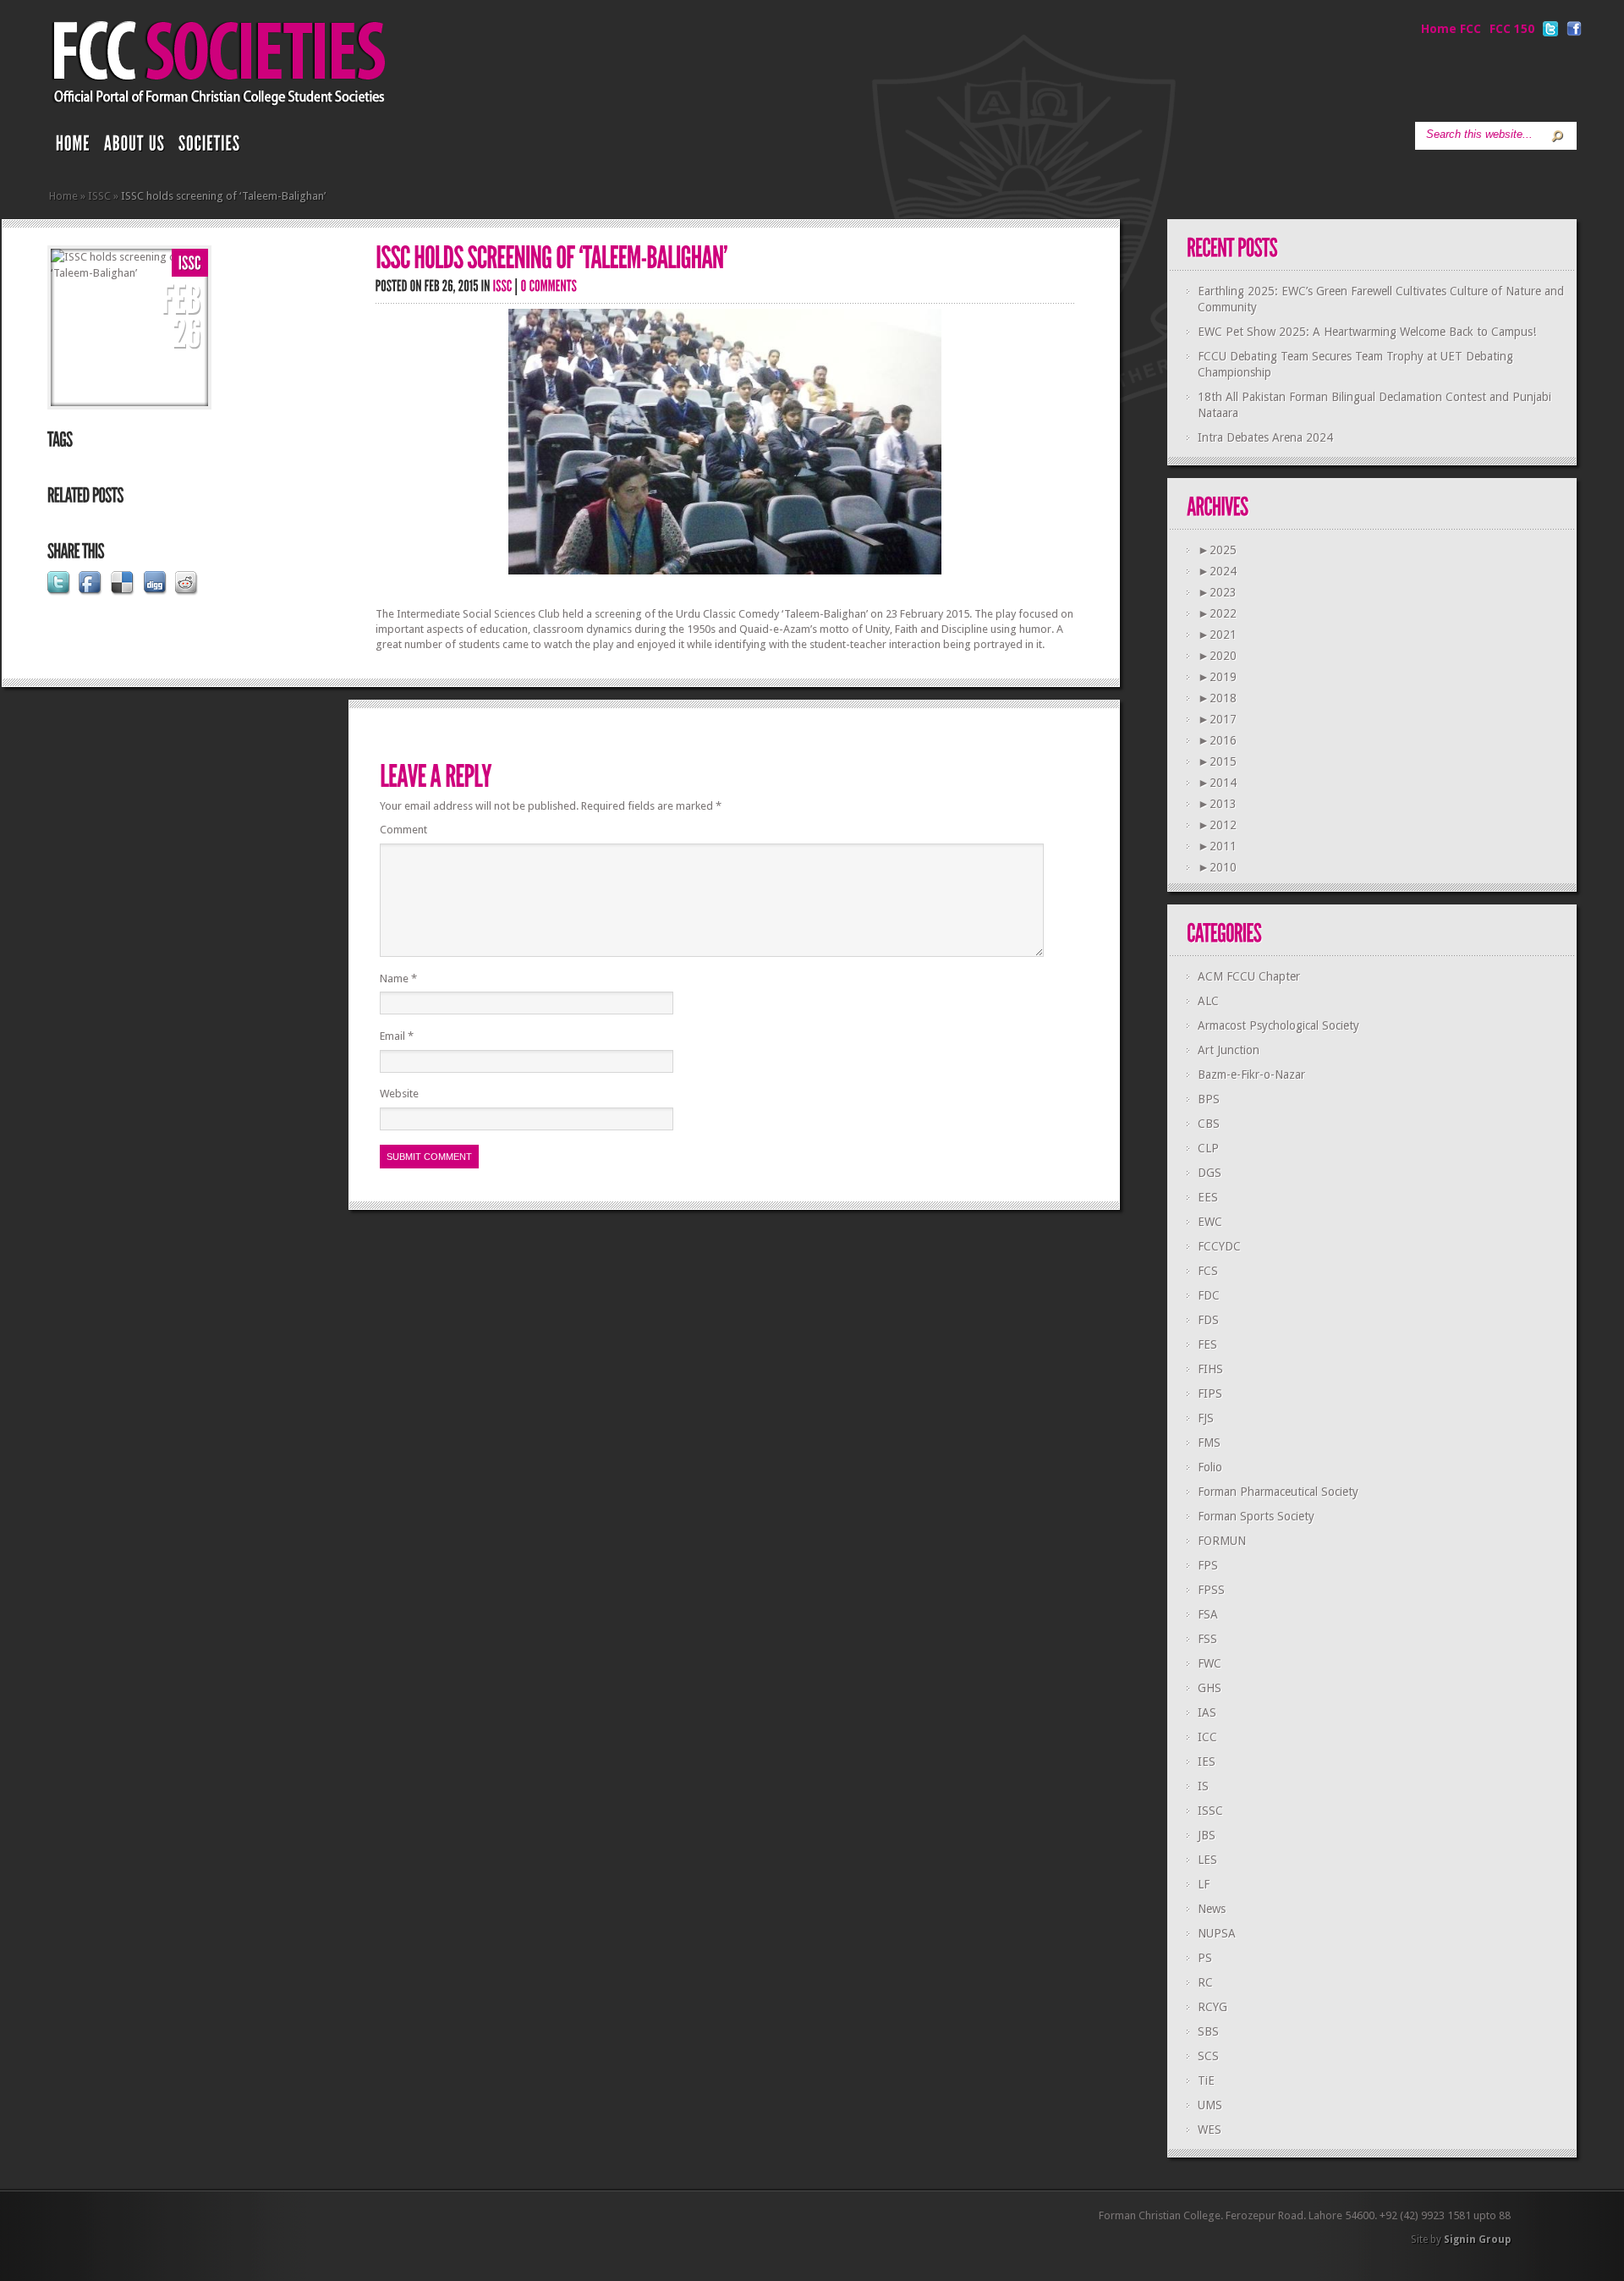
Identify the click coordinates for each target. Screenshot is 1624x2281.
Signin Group (1477, 2240)
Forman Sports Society (1256, 1516)
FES (1207, 1344)
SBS (1208, 2031)
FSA (1208, 1614)
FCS (1208, 1271)
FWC (1210, 1663)
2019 (1217, 677)
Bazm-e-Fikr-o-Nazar (1251, 1075)
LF (1204, 1884)
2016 (1217, 740)
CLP (1208, 1148)
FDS (1208, 1320)
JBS (1207, 1835)
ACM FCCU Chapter (1249, 976)
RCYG (1213, 2007)
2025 (1217, 550)
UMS (1210, 2105)
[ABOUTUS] (134, 147)
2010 (1217, 867)
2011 (1217, 846)
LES (1207, 1860)
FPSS (1211, 1590)
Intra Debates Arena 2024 (1265, 437)
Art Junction (1229, 1050)
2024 (1217, 571)
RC (1205, 1982)
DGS (1210, 1173)
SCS (1208, 2056)
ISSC (99, 196)
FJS (1206, 1418)
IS (1203, 1786)
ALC (1208, 1001)
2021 (1217, 635)
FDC (1209, 1295)
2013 (1217, 804)
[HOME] (73, 147)
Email (397, 1036)
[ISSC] (190, 264)
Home (63, 196)
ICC (1207, 1737)
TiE (1206, 2080)
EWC (1210, 1222)
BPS (1209, 1099)
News (1212, 1909)
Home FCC (1451, 29)
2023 (1217, 592)
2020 (1217, 656)
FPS (1208, 1565)
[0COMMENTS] (549, 286)
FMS (1209, 1443)
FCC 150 (1512, 29)
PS (1205, 1958)
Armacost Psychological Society (1278, 1025)
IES (1207, 1762)
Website (399, 1094)
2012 (1217, 825)
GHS (1210, 1688)
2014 (1217, 783)
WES (1210, 2130)
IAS (1207, 1712)
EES (1208, 1197)
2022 (1217, 613)
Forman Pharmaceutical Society (1278, 1492)
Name (398, 978)
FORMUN (1222, 1541)
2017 (1217, 719)
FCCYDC (1219, 1246)
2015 (1217, 761)
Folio (1210, 1467)
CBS (1209, 1124)
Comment (403, 830)
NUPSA (1217, 1933)
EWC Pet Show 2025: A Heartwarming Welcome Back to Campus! (1367, 332)
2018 (1217, 698)
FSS (1207, 1639)
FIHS (1210, 1369)
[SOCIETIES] (210, 147)
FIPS (1210, 1393)
